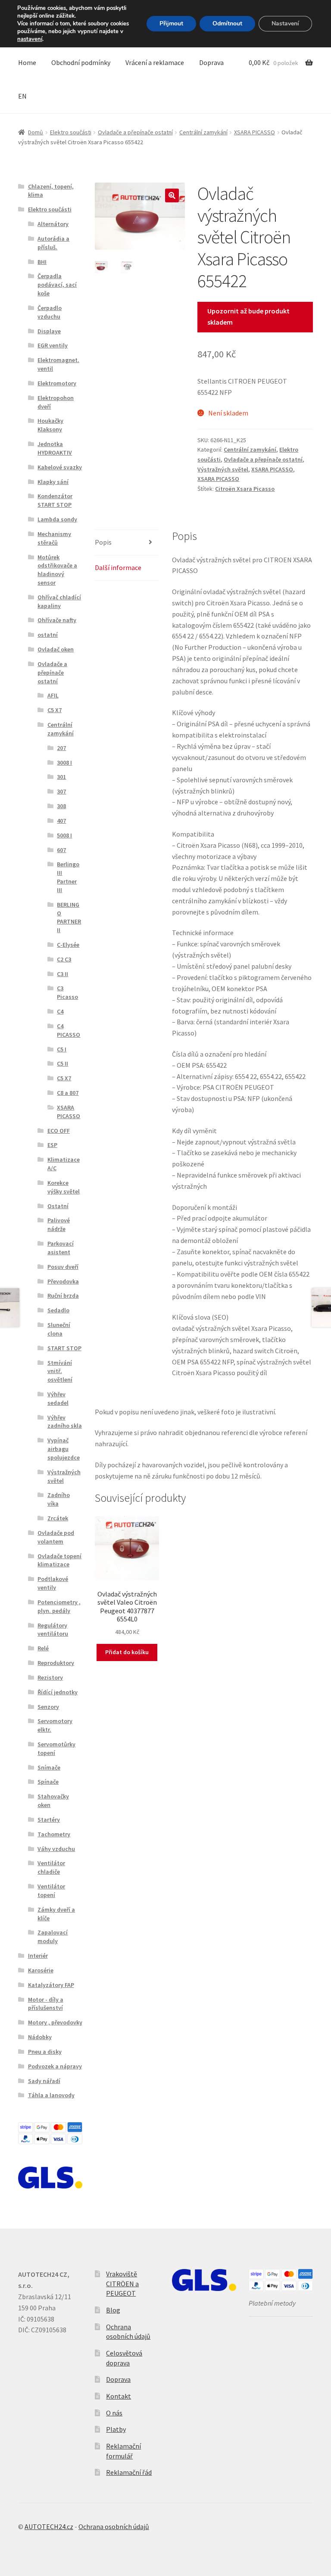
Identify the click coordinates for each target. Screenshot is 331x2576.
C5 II (62, 1063)
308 (61, 806)
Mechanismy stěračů (54, 538)
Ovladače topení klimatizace (59, 1560)
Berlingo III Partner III (68, 877)
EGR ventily (53, 345)
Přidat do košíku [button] (127, 1652)
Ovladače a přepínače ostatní (135, 132)
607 (61, 850)
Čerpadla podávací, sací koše (57, 285)
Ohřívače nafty (57, 620)
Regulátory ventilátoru (53, 1630)
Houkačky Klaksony (50, 425)
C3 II (62, 974)
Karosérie (41, 1970)
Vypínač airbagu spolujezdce (64, 1449)
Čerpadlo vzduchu (50, 312)
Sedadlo (58, 1310)
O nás (114, 2413)
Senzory (48, 1707)
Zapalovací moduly (53, 1937)
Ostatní (58, 1206)
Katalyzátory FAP (51, 1985)
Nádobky (40, 2037)
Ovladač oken (56, 649)
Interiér (38, 1956)
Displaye (49, 331)
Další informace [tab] (118, 567)
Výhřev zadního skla (65, 1422)
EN (22, 96)
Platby (116, 2429)
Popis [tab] (103, 542)
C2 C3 (64, 959)
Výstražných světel (223, 469)
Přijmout (171, 23)
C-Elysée (68, 945)
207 (61, 748)
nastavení (30, 39)
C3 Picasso (67, 992)
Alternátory (53, 224)
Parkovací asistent (61, 1248)
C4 (60, 1011)
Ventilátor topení (51, 1891)
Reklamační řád (129, 2472)
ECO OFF (59, 1131)
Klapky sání (53, 482)
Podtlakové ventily (53, 1583)
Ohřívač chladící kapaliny (59, 601)
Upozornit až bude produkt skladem (248, 316)
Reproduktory (56, 1663)
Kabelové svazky (60, 467)
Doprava (211, 62)
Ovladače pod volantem (56, 1537)
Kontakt (119, 2396)
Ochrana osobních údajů (114, 2526)
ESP (52, 1145)
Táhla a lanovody (51, 2095)
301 (61, 777)
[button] (172, 195)
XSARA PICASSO (254, 132)
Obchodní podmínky (81, 62)
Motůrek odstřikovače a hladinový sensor (57, 570)
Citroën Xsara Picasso (245, 489)
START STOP (64, 1348)
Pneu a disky (45, 2052)
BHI (42, 262)
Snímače (49, 1767)
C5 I (62, 1049)
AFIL (53, 695)
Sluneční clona (59, 1329)
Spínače (48, 1782)
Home (27, 62)
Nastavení (285, 23)
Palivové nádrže (59, 1224)
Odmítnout (227, 23)
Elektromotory (57, 383)
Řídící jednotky (58, 1692)
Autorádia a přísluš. (53, 243)
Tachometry (54, 1834)
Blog (113, 2310)
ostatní (48, 635)
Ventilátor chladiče (51, 1867)
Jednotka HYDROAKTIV (55, 448)
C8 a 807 (68, 1093)
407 (61, 821)
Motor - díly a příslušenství (46, 2004)
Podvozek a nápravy (55, 2066)
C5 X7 (55, 710)
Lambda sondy (57, 519)
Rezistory (50, 1677)
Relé (43, 1648)
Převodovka (63, 1281)
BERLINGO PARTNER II (69, 917)
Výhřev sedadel (58, 1398)
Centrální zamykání (203, 132)
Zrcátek (58, 1518)
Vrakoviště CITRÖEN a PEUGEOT (122, 2283)
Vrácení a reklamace (155, 62)
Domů (36, 132)
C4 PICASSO (69, 1030)
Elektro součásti (71, 132)
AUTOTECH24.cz (49, 2526)
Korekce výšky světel (64, 1187)
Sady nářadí (44, 2081)
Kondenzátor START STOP (55, 500)
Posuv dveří (63, 1267)
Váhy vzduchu (56, 1849)
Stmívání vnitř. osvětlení (60, 1371)
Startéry (49, 1820)
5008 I (64, 835)
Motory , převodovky (55, 2022)
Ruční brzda (63, 1296)
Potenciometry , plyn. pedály (59, 1606)
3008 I (64, 763)
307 (61, 791)
